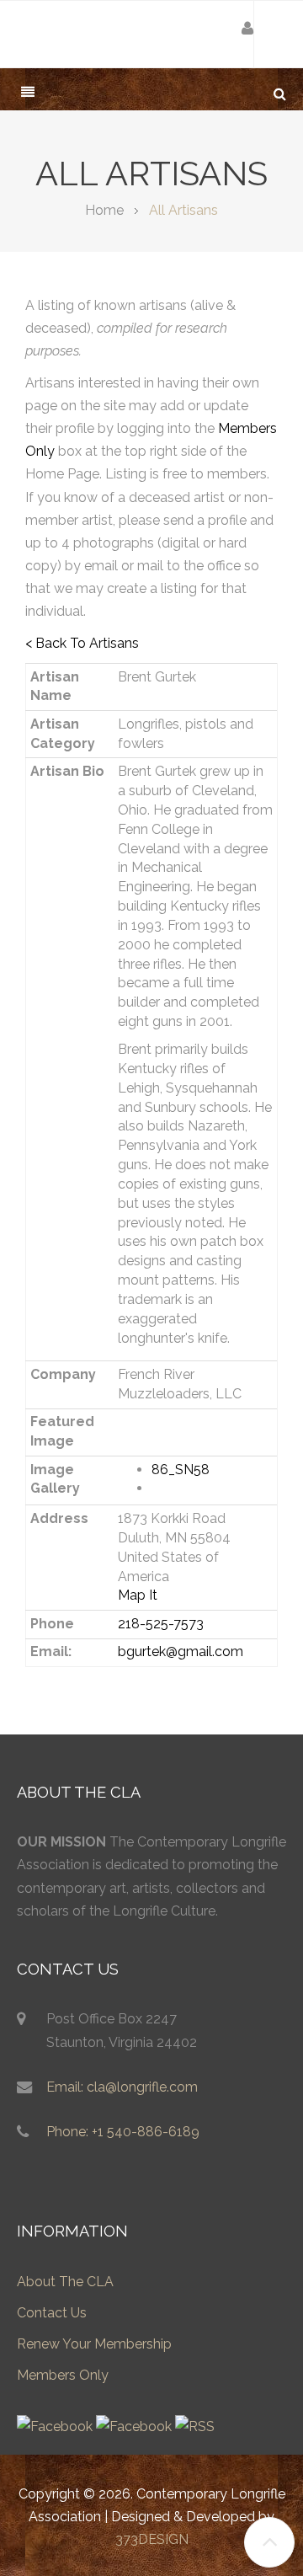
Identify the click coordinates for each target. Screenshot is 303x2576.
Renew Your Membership (94, 2344)
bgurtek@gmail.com (181, 1651)
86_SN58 (181, 1470)
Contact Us (52, 2313)
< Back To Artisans (82, 643)
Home (104, 210)
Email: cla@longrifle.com (122, 2087)
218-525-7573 (161, 1624)
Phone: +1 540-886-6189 (123, 2132)
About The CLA (65, 2282)
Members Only (63, 2375)
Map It (138, 1595)
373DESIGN (152, 2539)
